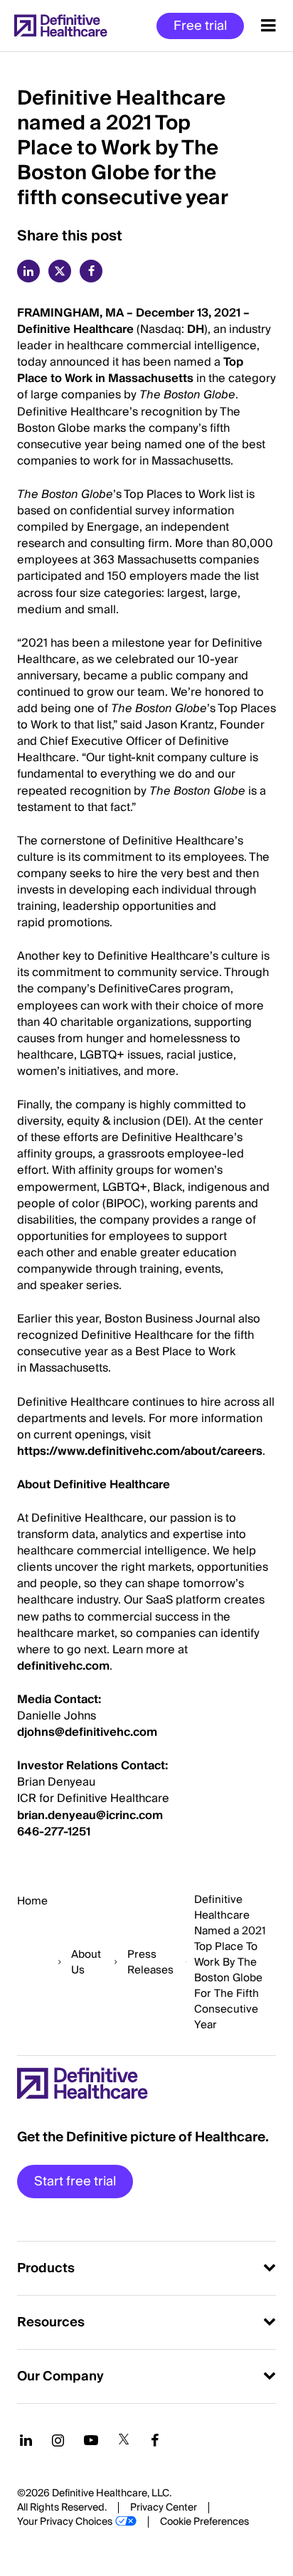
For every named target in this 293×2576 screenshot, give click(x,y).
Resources (51, 2322)
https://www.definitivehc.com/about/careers (140, 1451)
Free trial (200, 26)
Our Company (60, 2376)
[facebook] (91, 271)
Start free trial (75, 2182)
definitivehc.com (63, 1666)
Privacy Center (164, 2508)
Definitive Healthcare (77, 329)
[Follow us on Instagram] (58, 2440)
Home (32, 1901)
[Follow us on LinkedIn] (26, 2440)
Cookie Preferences (204, 2522)
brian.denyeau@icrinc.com (90, 1816)
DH (196, 329)
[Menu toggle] (268, 26)
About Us (86, 1962)
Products (46, 2268)
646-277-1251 (54, 1832)
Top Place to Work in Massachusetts (130, 370)
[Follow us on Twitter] (124, 2440)
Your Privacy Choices (65, 2522)
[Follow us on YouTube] (91, 2440)
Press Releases (150, 1962)
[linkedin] (28, 271)
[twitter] (60, 271)
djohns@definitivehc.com (87, 1732)
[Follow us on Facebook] (155, 2440)
